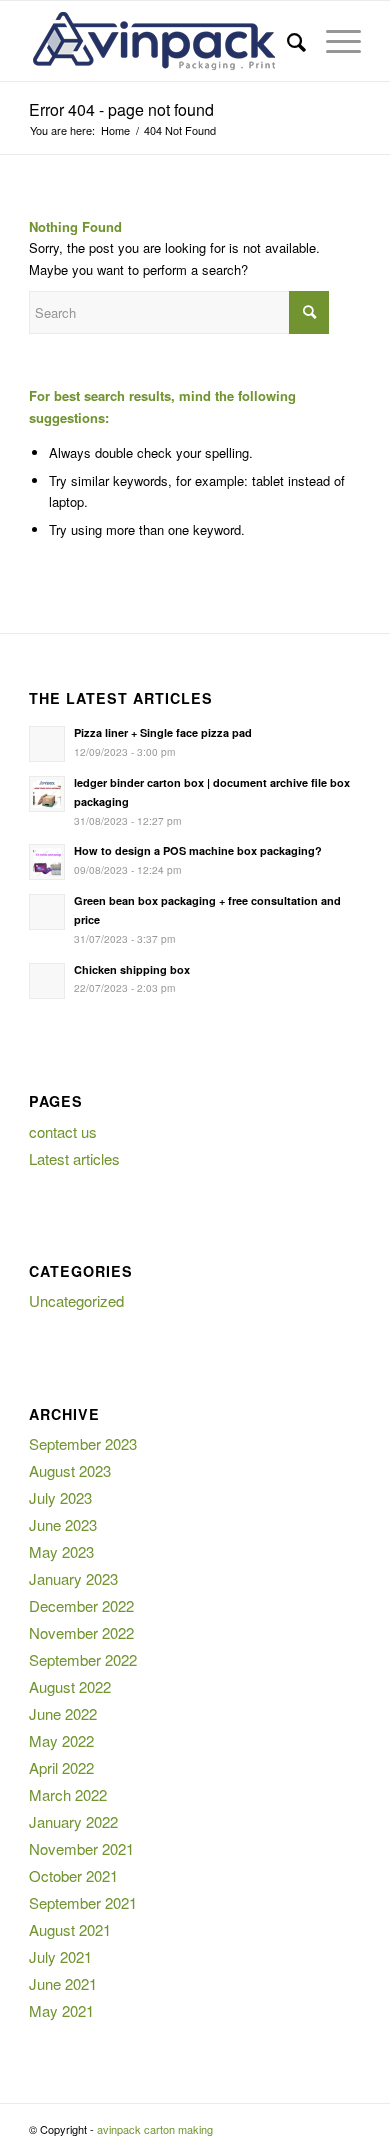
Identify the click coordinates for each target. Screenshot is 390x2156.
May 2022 (61, 1740)
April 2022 (61, 1767)
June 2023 (63, 1524)
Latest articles (74, 1158)
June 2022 (63, 1713)
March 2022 (68, 1794)
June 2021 (63, 1983)
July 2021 (60, 1956)
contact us (63, 1131)
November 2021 (81, 1848)
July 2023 (60, 1497)
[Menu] (333, 41)
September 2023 (83, 1443)
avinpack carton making (155, 2129)
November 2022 (81, 1632)
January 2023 (73, 1578)
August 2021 (70, 1929)
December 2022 (81, 1605)
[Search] (286, 41)
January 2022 (73, 1821)
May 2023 (61, 1551)
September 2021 (83, 1902)
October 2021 (73, 1875)
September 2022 (83, 1659)
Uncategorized (76, 1300)
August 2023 (70, 1470)
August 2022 (70, 1686)
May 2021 (61, 2010)
